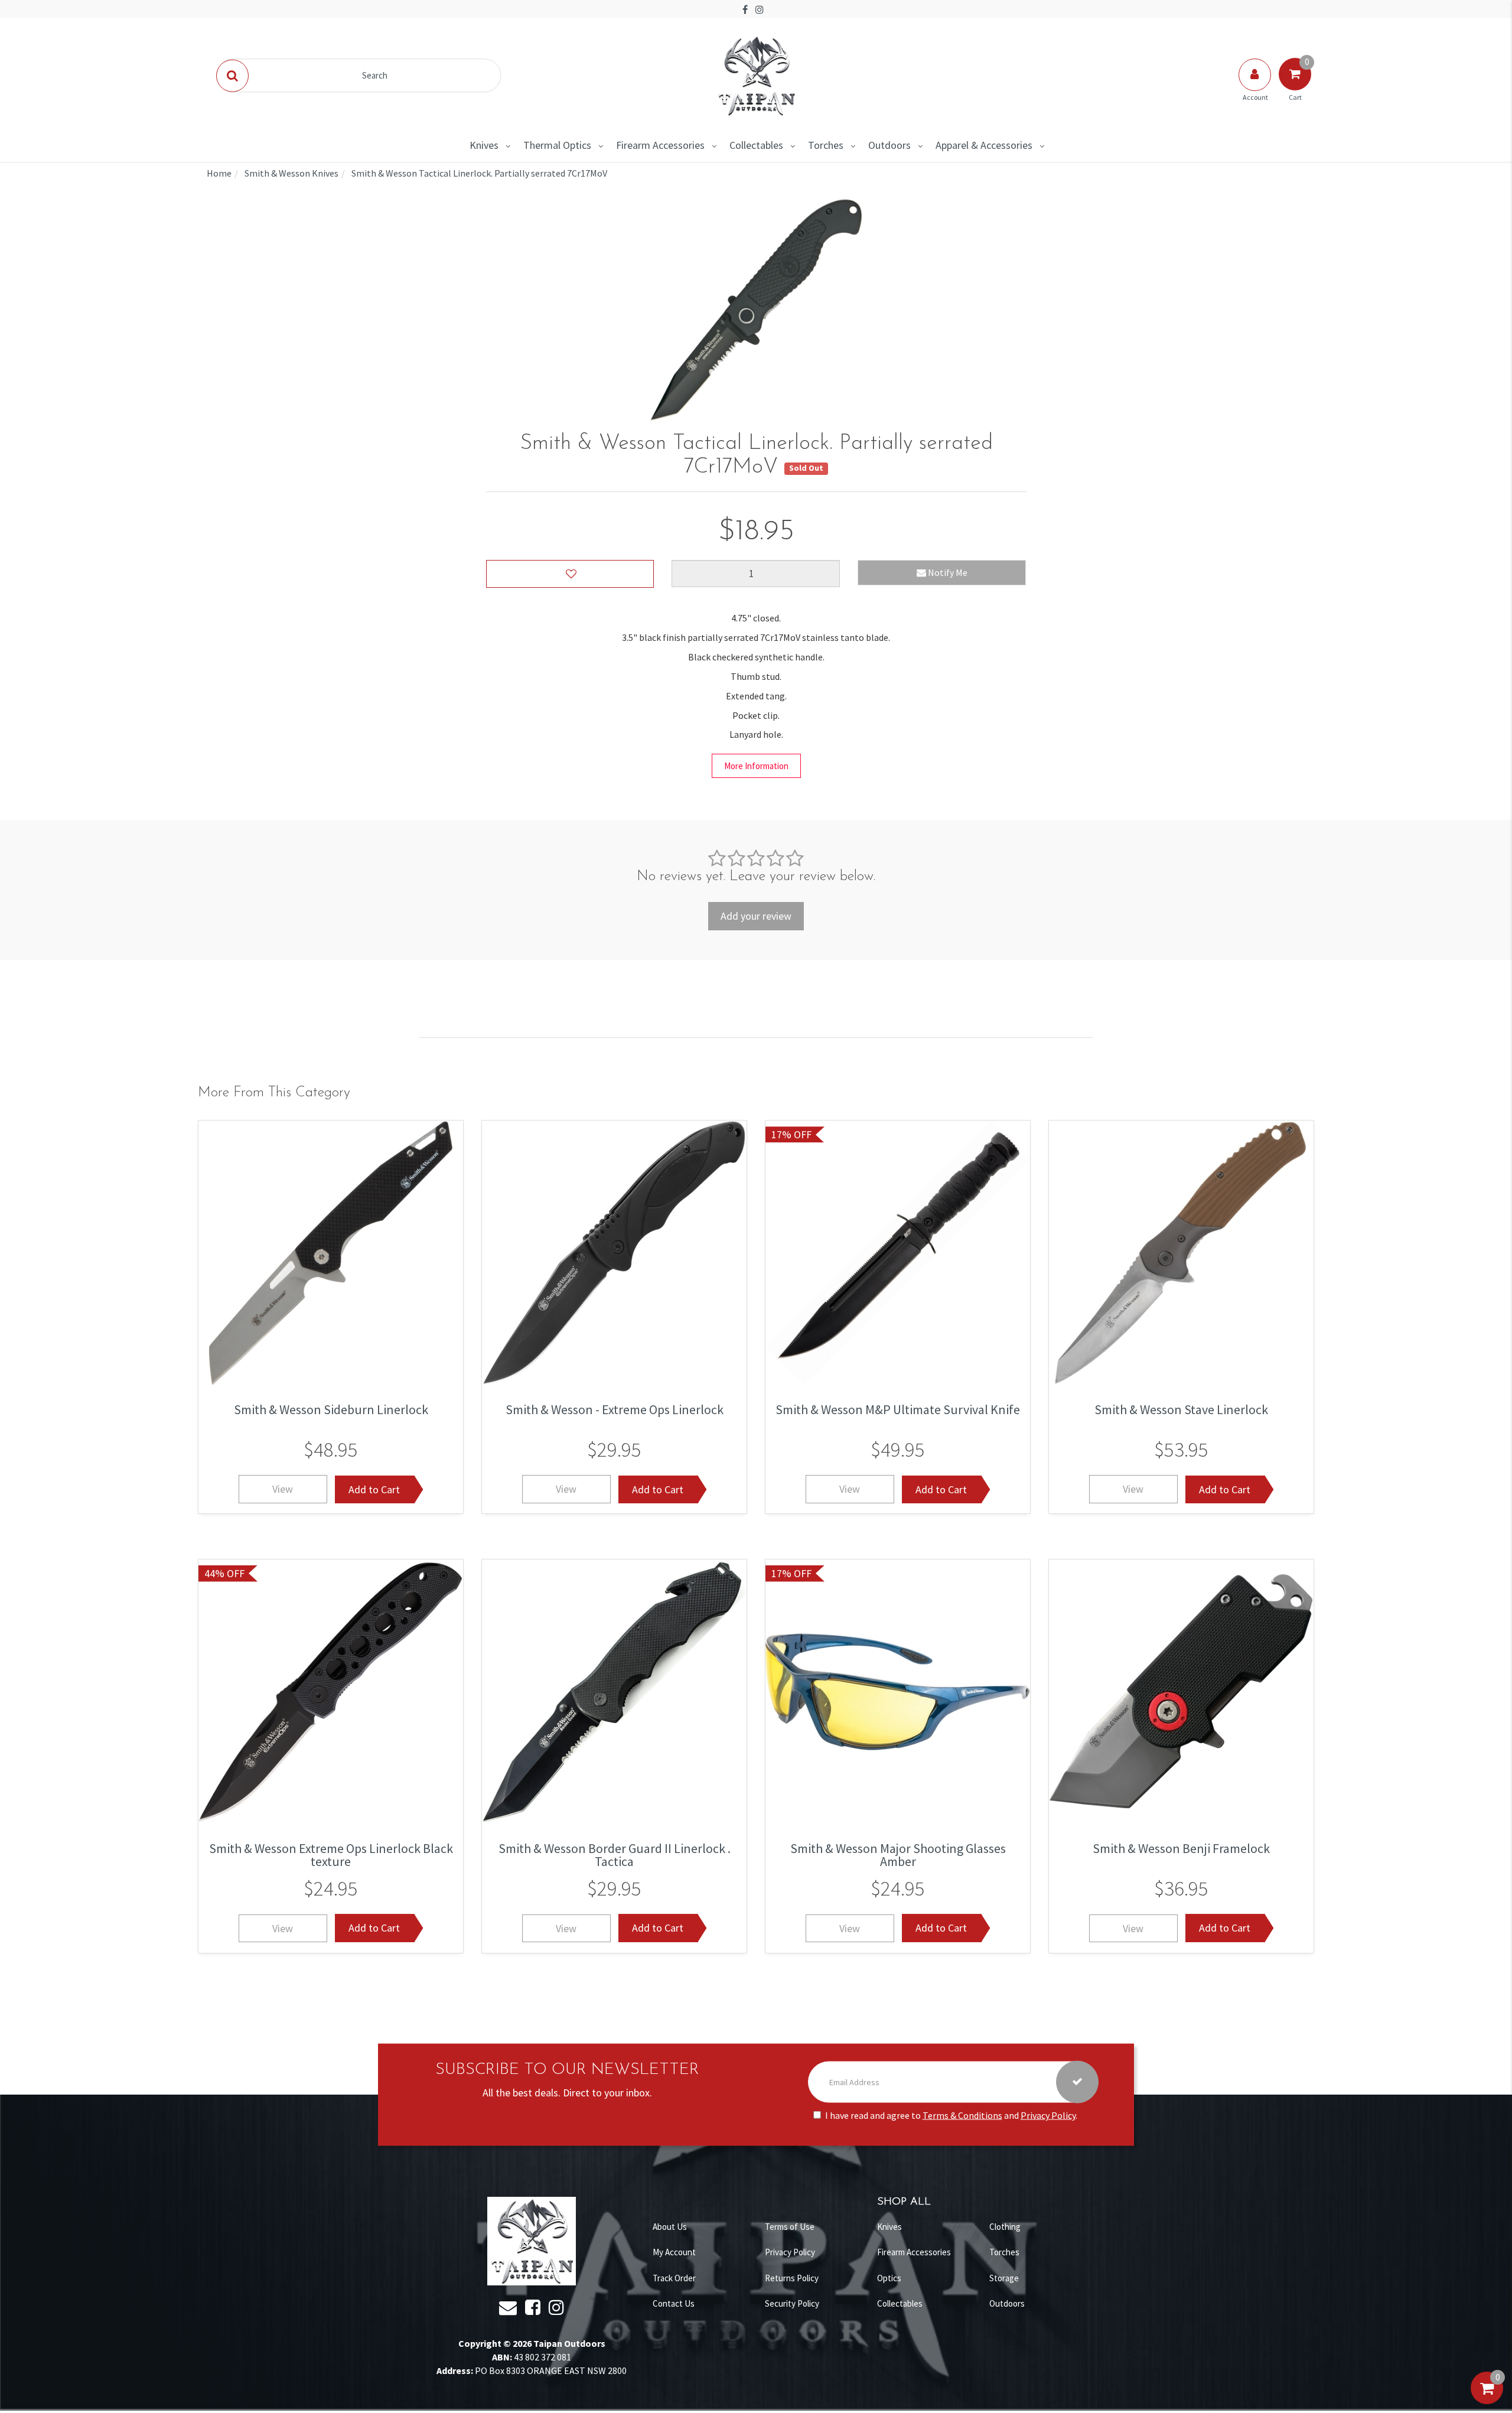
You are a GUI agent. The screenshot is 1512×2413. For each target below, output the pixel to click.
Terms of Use (790, 2227)
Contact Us (674, 2303)
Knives (484, 145)
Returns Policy (792, 2278)
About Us (670, 2227)
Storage (1004, 2278)
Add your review (756, 916)
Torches (826, 145)
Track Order (674, 2278)
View (283, 1489)
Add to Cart (374, 1489)
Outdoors (889, 145)
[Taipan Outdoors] (756, 74)
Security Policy (792, 2303)
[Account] (1256, 86)
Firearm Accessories (660, 145)
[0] (1487, 2400)
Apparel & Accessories (984, 145)
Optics (889, 2278)
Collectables (756, 145)
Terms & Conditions (962, 2115)
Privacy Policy (1048, 2115)
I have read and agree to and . (951, 2115)
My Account (674, 2252)
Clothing (1005, 2227)
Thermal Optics (557, 145)
